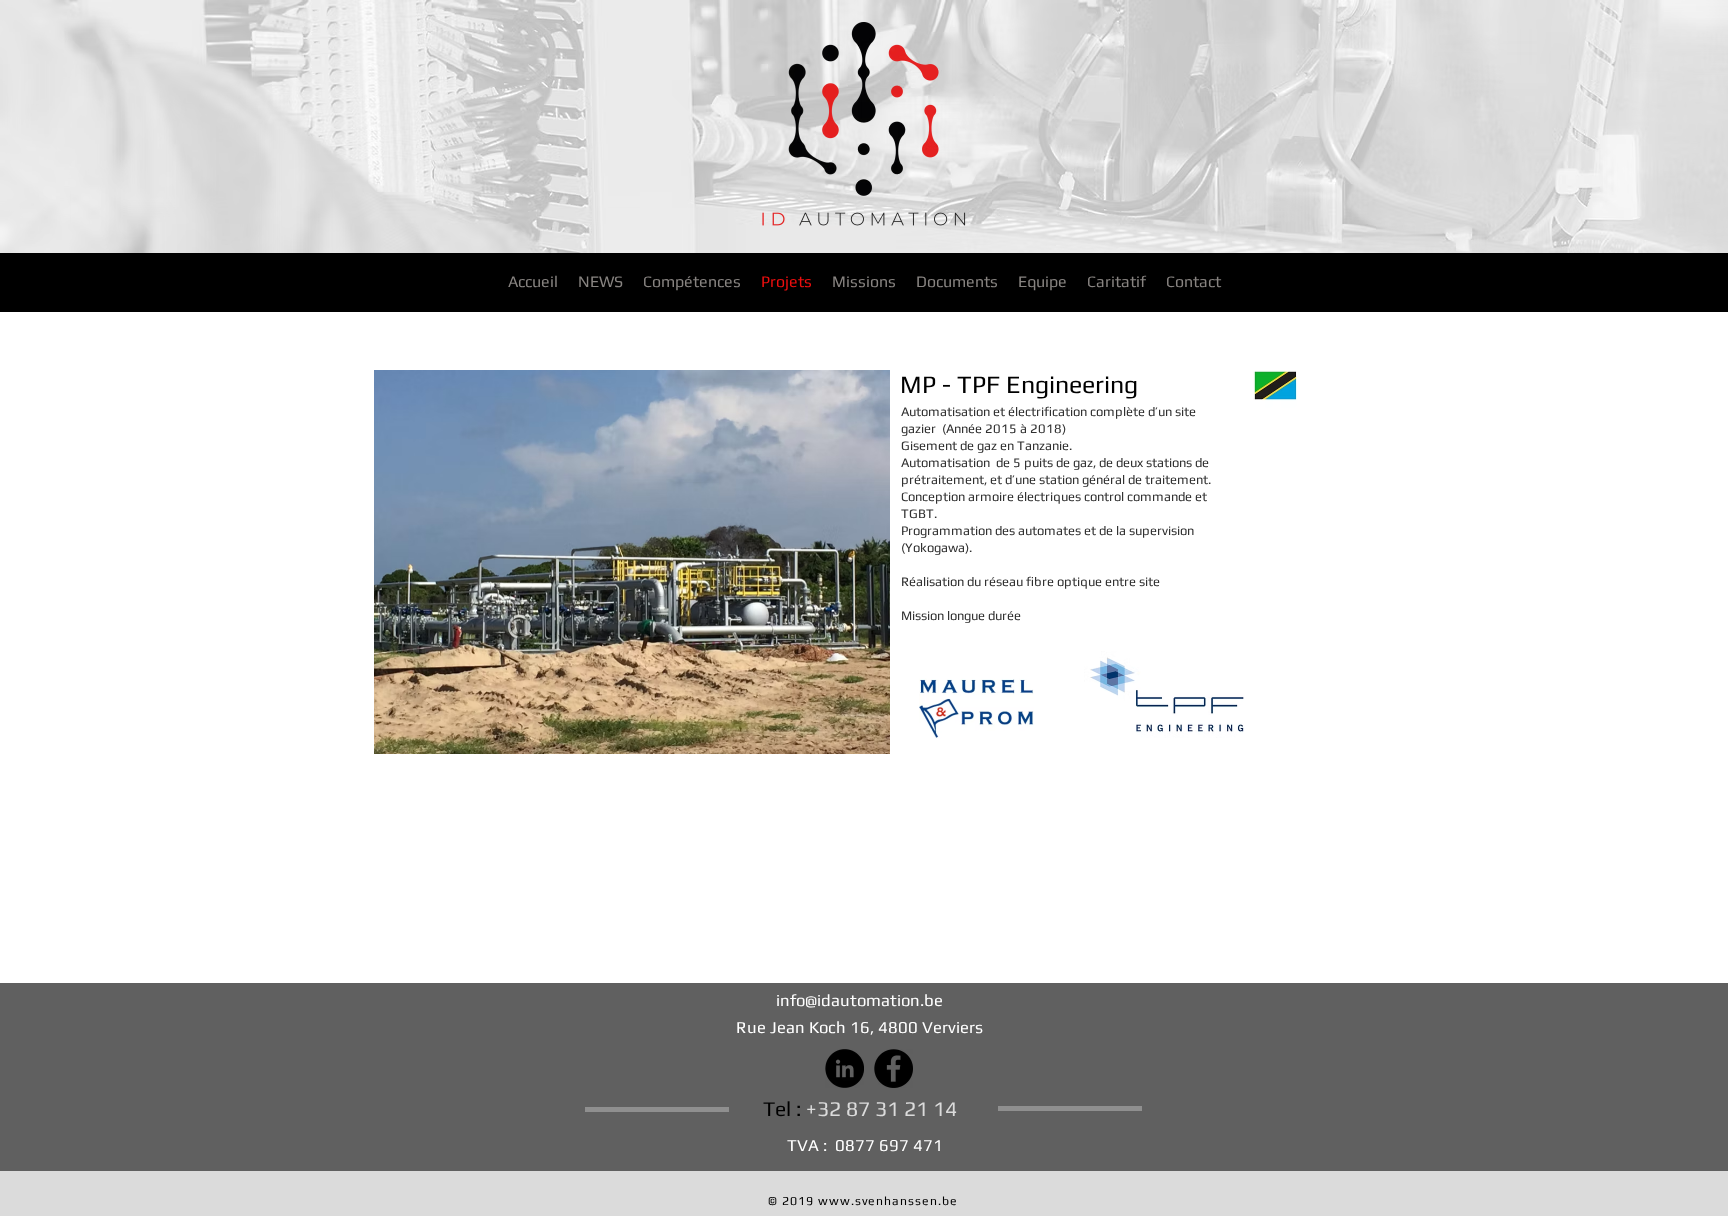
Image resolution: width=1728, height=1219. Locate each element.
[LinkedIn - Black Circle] (844, 1068)
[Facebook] (893, 1068)
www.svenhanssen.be (888, 1201)
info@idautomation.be (859, 1000)
